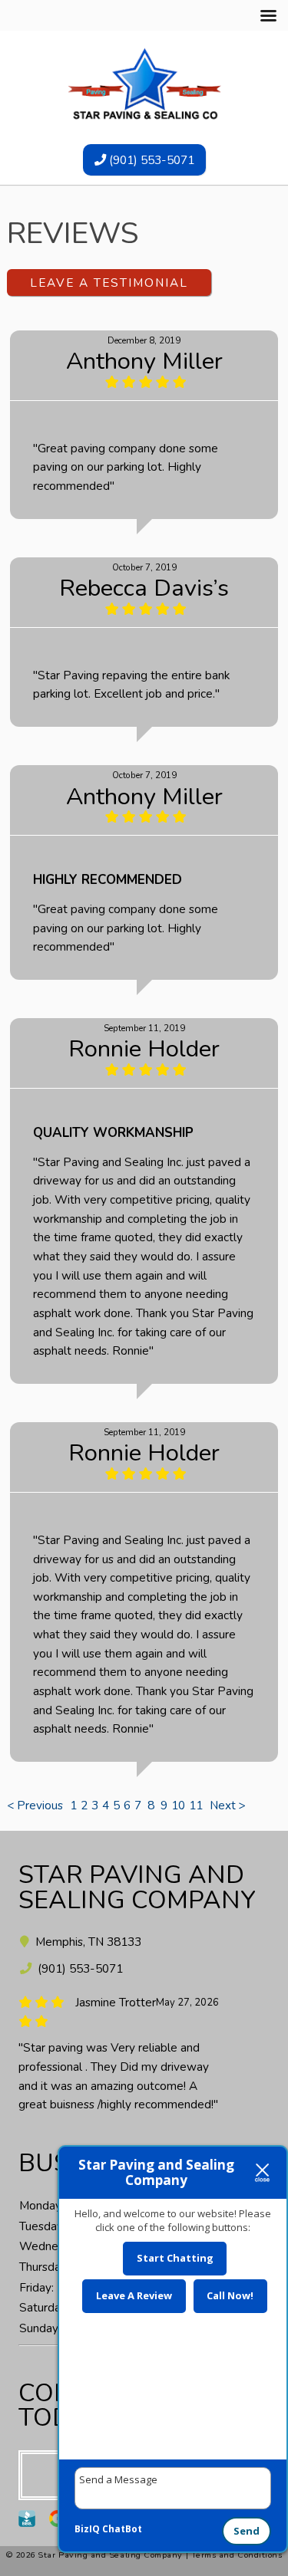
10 (178, 1805)
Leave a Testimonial (109, 283)
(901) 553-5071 (150, 160)
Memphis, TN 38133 (87, 1942)
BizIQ (87, 2529)
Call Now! (230, 2295)
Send (247, 2531)
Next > (228, 1805)
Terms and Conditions (237, 2555)
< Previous (36, 1805)
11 (196, 1805)
